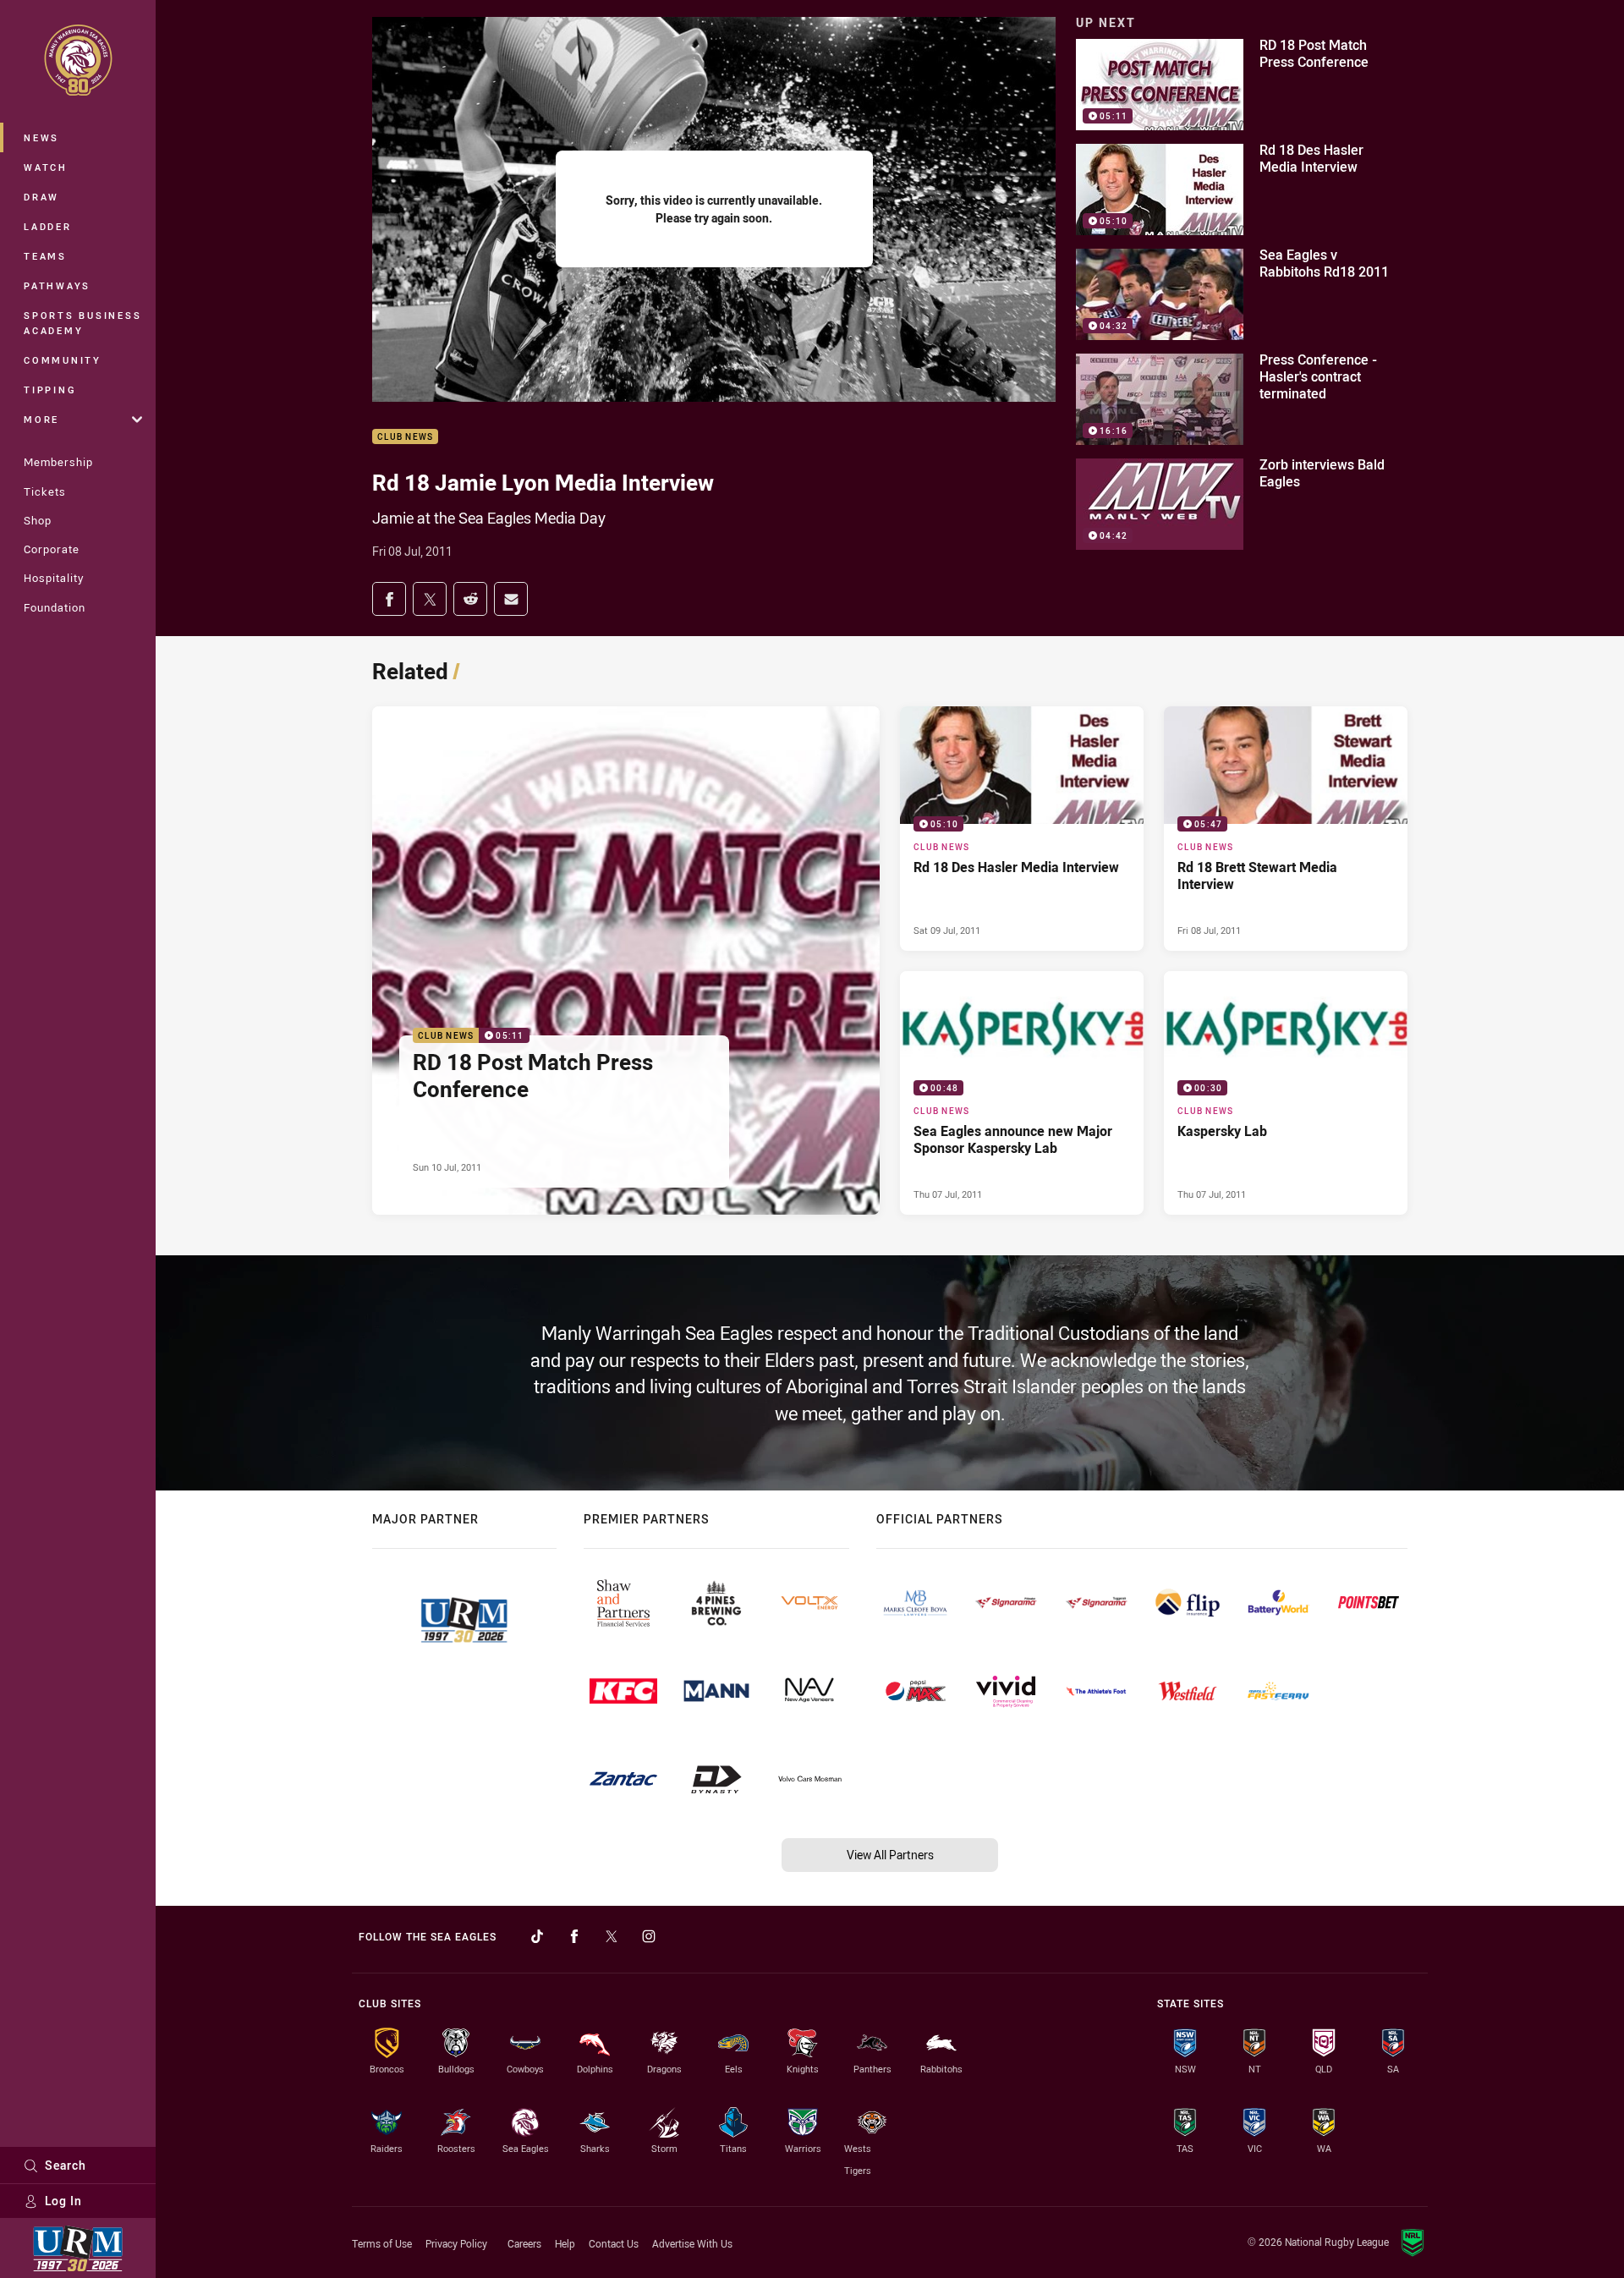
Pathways (57, 285)
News (41, 137)
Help (565, 2243)
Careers (524, 2243)
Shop (38, 520)
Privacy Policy (456, 2243)
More (41, 419)
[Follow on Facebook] (574, 1936)
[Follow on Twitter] (612, 1936)
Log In (63, 2201)
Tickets (45, 491)
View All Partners (890, 1855)
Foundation (55, 607)
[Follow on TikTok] (537, 1936)
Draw (41, 197)
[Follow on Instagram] (649, 1936)
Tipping (50, 390)
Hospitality (54, 578)
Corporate (52, 549)
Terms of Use (382, 2243)
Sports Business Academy (82, 323)
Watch (46, 167)
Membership (58, 462)
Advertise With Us (692, 2243)
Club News (405, 437)
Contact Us (614, 2243)
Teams (45, 256)
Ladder (48, 226)
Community (63, 360)
